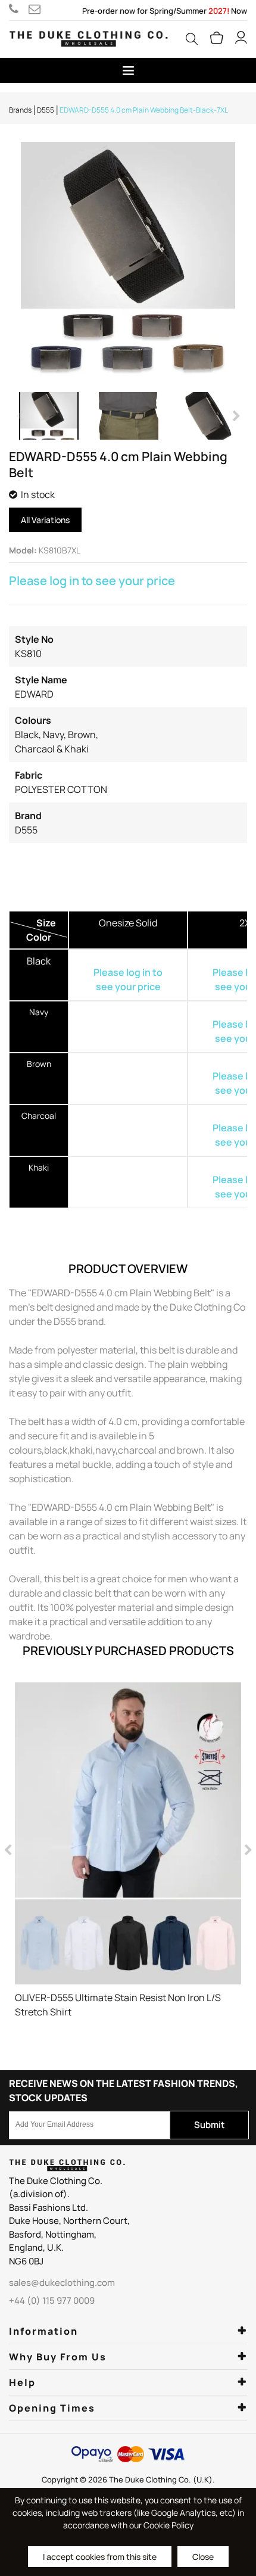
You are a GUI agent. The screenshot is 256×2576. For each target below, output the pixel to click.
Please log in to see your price (92, 581)
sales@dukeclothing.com (37, 9)
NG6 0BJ (26, 2261)
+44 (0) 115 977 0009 (19, 9)
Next (235, 416)
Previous (21, 416)
